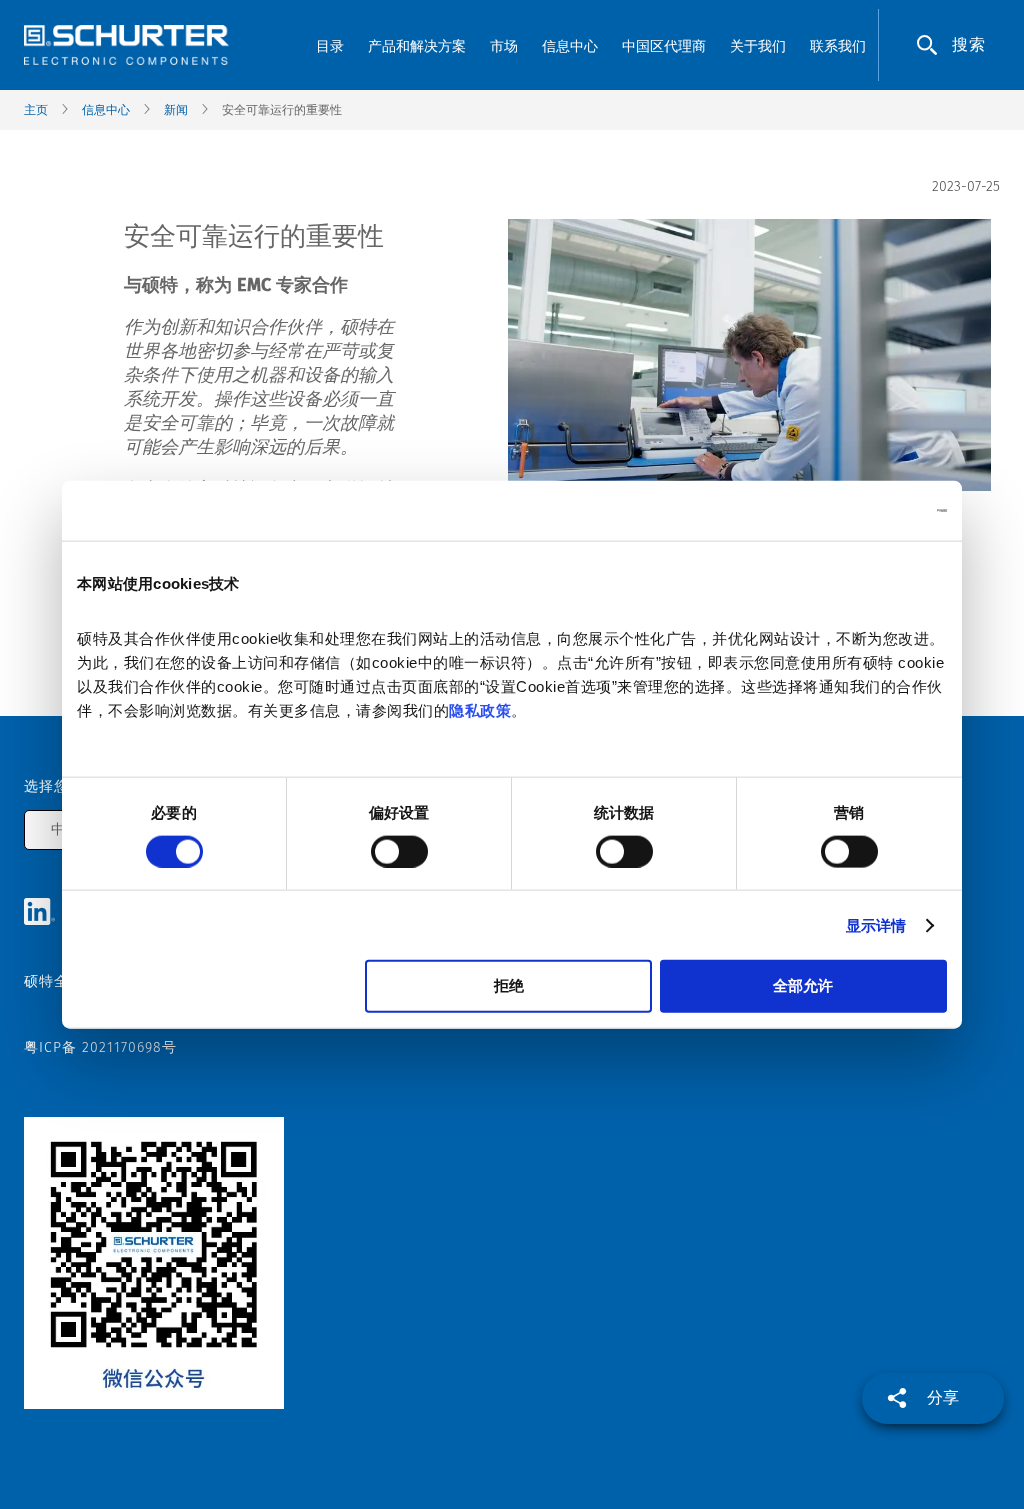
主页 (36, 110)
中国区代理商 (664, 46)
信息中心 (106, 110)
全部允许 (803, 985)
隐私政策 (480, 710)
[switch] (399, 851)
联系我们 (838, 46)
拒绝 (509, 985)
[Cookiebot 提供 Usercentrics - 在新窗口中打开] (859, 510)
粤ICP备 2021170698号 (100, 1047)
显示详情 (876, 924)
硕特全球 (54, 981)
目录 (330, 46)
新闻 (176, 110)
